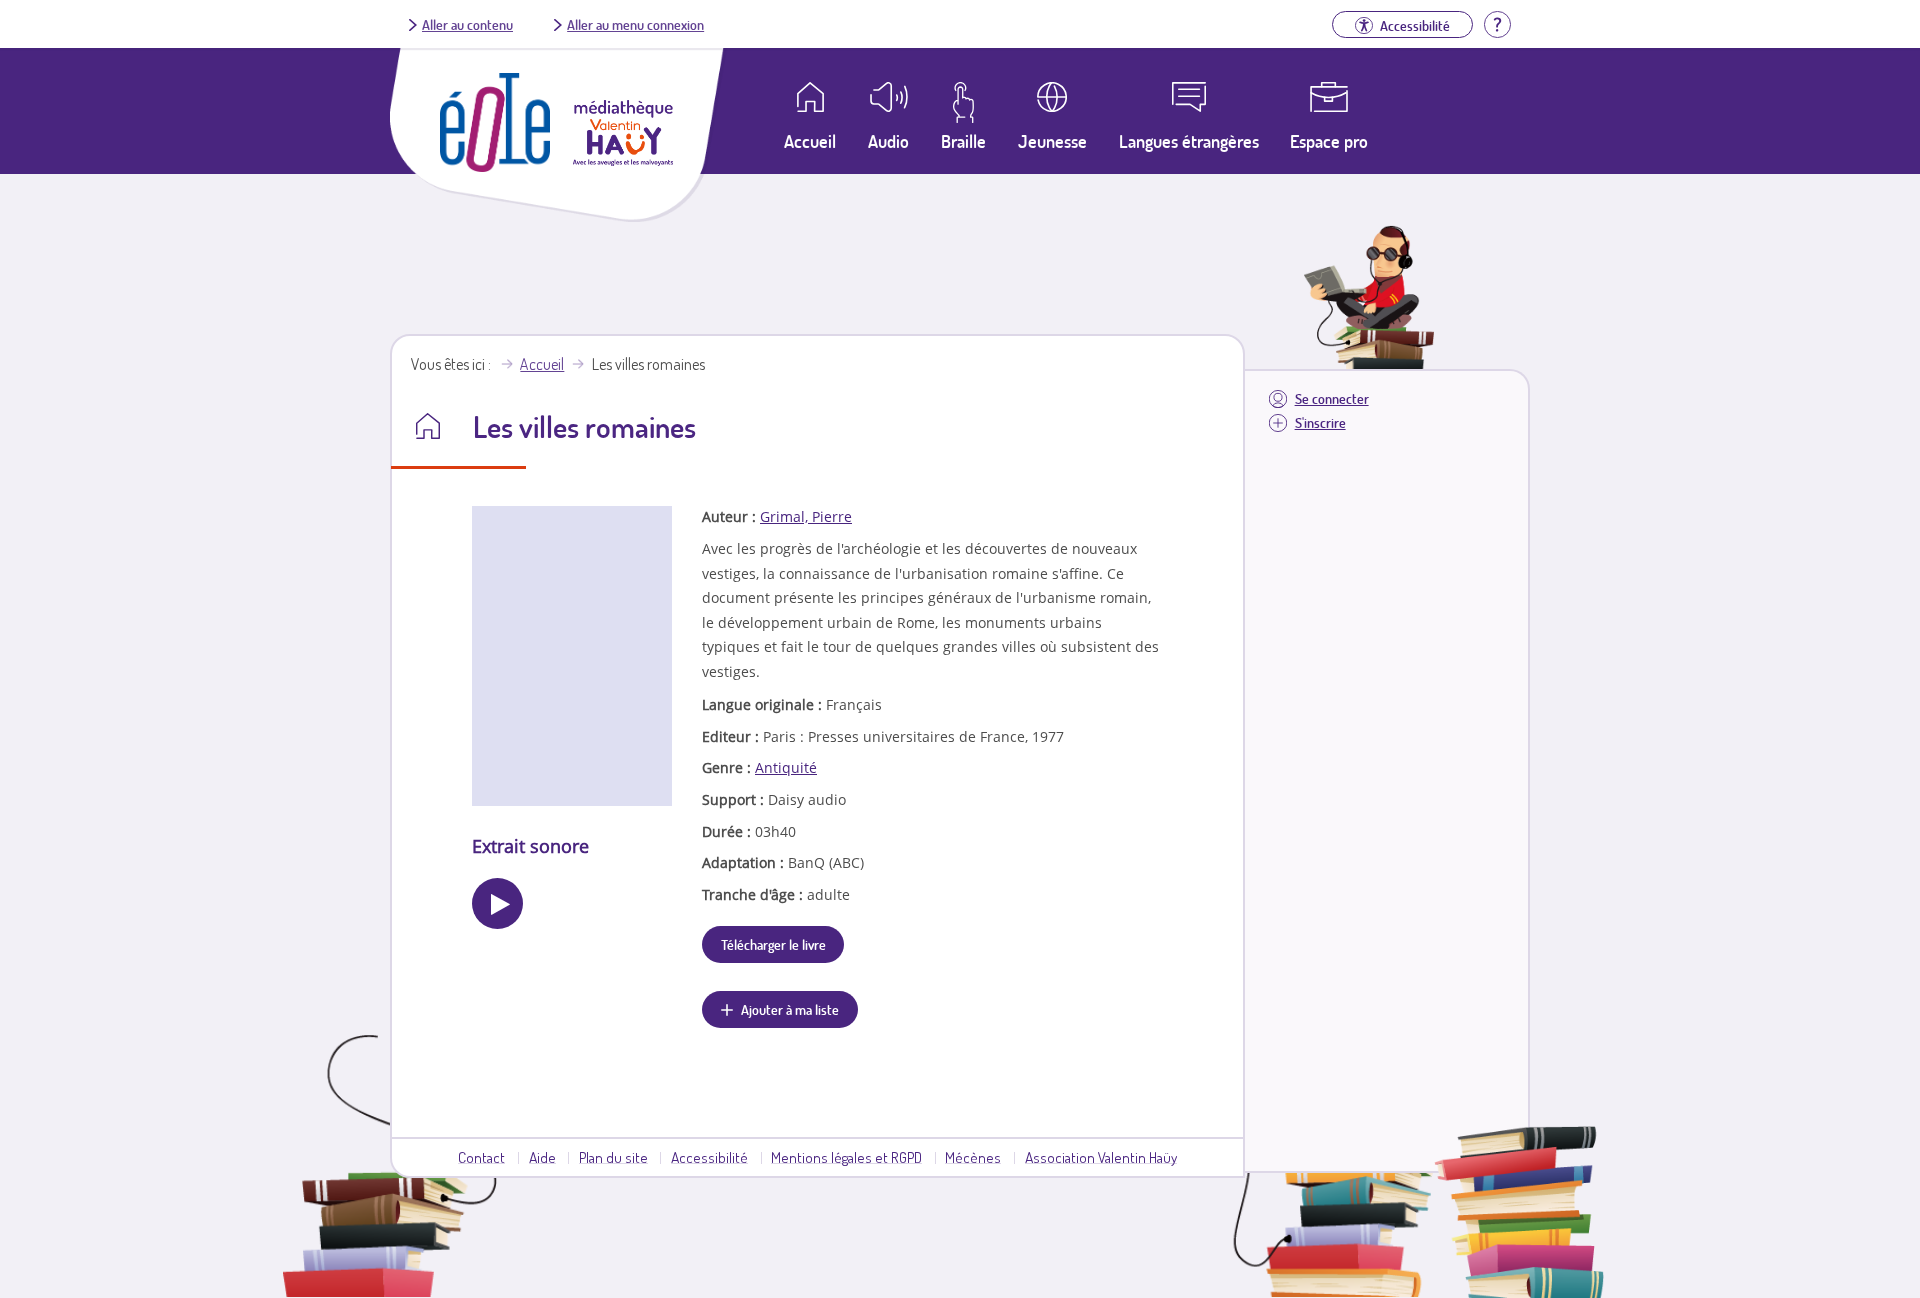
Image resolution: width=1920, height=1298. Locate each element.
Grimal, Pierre (806, 516)
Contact (481, 1157)
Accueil (542, 364)
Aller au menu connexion (635, 24)
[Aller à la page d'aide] (1497, 22)
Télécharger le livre (773, 944)
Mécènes (973, 1157)
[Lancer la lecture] (497, 903)
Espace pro (1329, 141)
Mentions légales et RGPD (846, 1157)
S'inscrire (1320, 422)
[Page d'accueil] (495, 166)
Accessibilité (709, 1157)
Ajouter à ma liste (790, 1009)
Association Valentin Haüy (1101, 1157)
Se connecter (1332, 398)
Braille (963, 141)
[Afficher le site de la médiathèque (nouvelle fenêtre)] (623, 160)
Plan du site (613, 1157)
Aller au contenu (467, 24)
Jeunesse (1052, 141)
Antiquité (786, 767)
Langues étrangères (1189, 141)
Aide (542, 1157)
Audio (888, 141)
